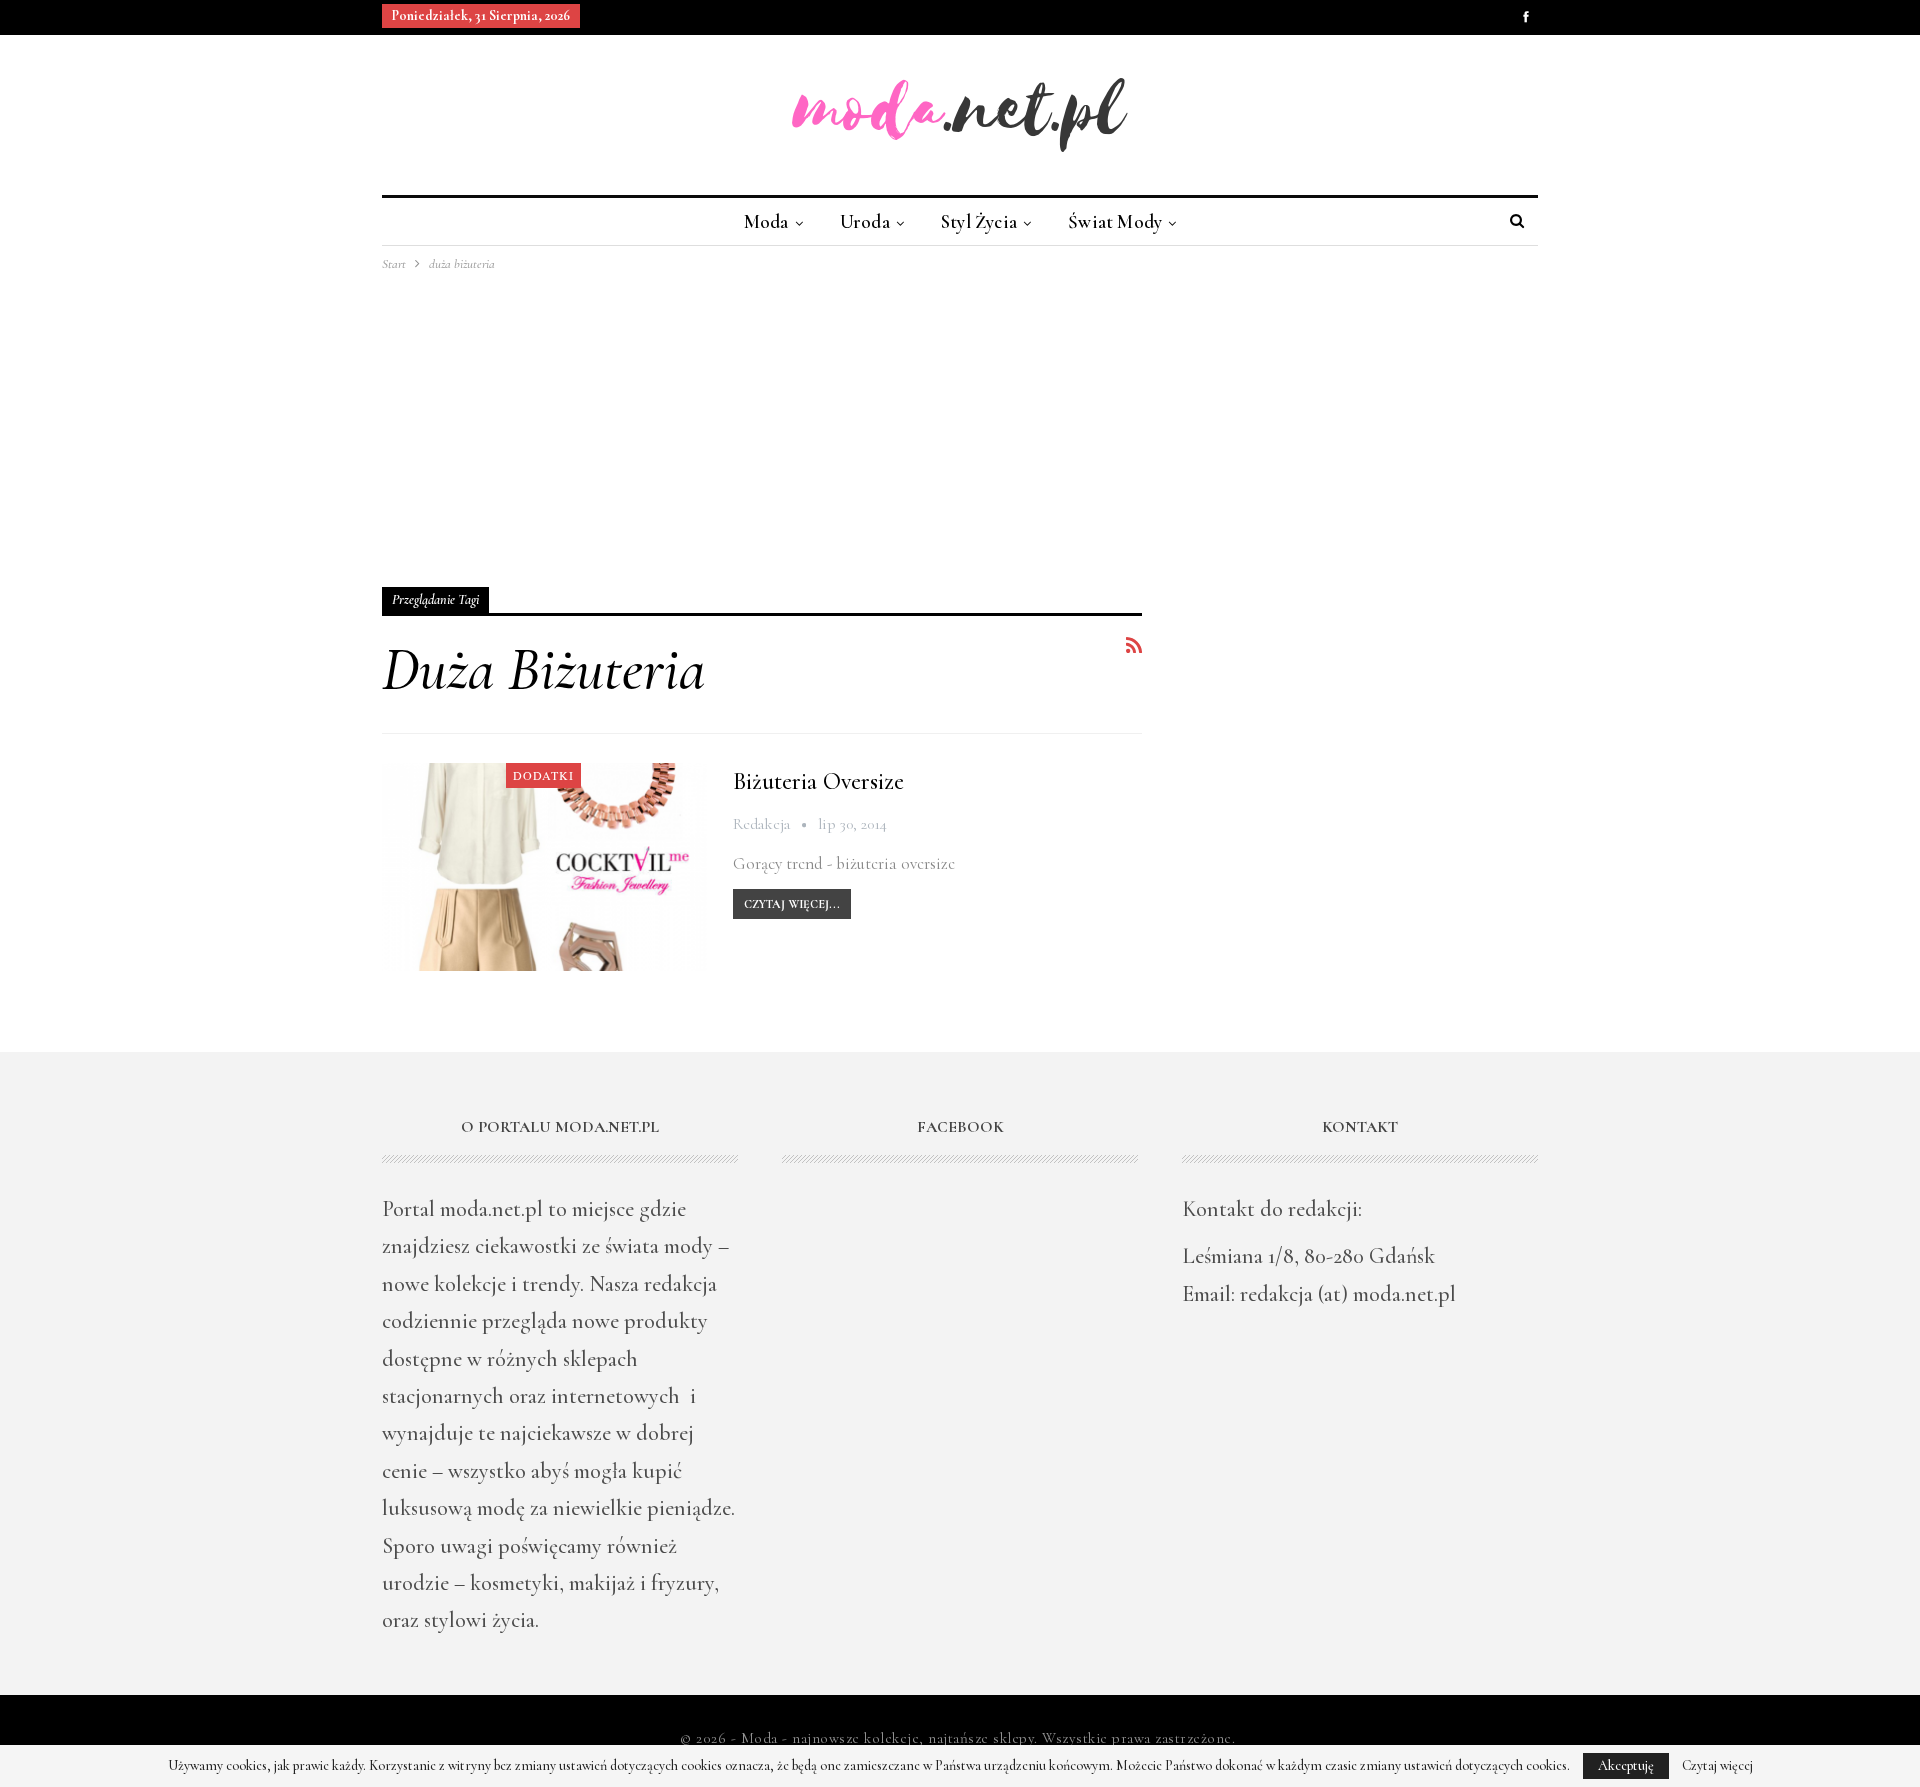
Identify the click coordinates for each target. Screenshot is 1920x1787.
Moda (766, 221)
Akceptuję (1626, 1765)
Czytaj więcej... (792, 904)
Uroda (865, 221)
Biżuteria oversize (818, 781)
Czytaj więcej (1717, 1766)
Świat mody (1115, 221)
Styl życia (979, 221)
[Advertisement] (960, 425)
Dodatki (543, 775)
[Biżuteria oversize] (544, 867)
